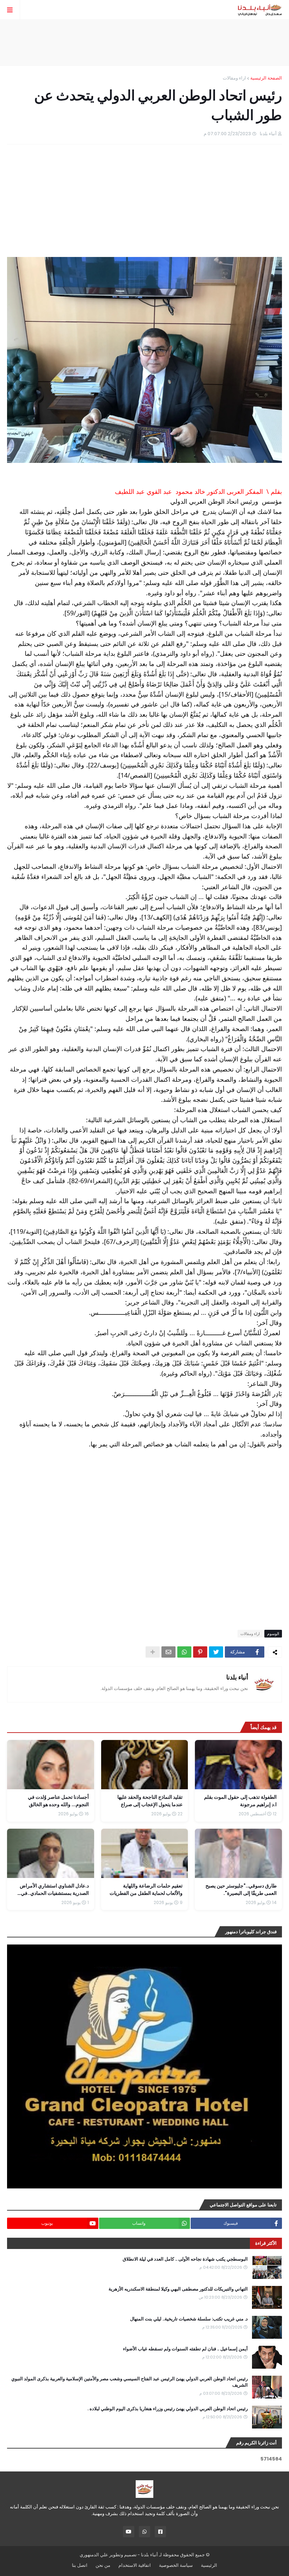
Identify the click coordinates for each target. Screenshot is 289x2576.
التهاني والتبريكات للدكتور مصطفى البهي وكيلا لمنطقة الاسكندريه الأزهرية (178, 2289)
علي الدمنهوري (94, 2555)
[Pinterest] (200, 1652)
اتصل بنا (80, 2565)
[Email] (168, 1652)
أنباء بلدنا (237, 1677)
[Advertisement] (144, 43)
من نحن (103, 2565)
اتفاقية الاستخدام (135, 2565)
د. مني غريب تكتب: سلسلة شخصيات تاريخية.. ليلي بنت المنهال (189, 2319)
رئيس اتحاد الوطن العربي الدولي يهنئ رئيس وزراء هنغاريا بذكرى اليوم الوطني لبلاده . (168, 2409)
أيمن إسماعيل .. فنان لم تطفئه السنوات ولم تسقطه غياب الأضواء (185, 2349)
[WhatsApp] (184, 1652)
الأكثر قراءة (266, 2243)
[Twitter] (216, 1652)
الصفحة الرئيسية (266, 78)
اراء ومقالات (234, 78)
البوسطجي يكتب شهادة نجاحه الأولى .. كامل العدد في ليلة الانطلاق (185, 2259)
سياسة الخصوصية (176, 2565)
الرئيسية (209, 2565)
